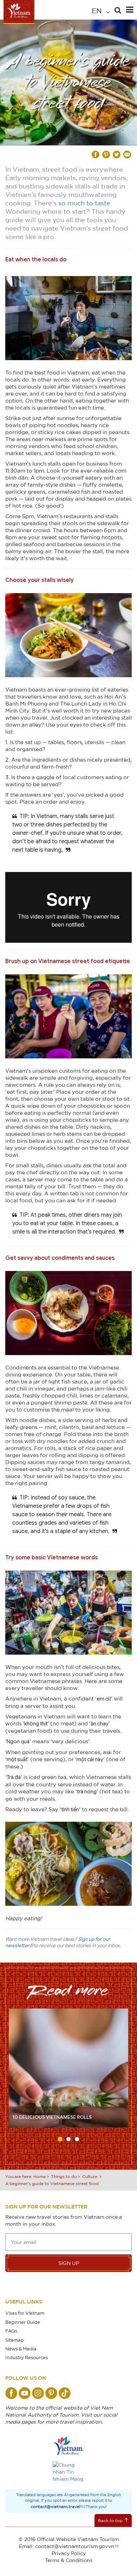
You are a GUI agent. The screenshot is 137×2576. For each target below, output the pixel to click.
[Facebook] (11, 2393)
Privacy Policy (69, 2553)
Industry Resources (27, 2357)
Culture (90, 2176)
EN (98, 11)
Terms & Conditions (69, 2560)
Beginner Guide (23, 2322)
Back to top (110, 2520)
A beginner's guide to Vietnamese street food (52, 2183)
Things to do (64, 2176)
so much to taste (84, 203)
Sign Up (69, 2263)
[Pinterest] (51, 2393)
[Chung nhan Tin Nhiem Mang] (68, 2472)
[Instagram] (38, 2393)
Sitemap (15, 2340)
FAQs (11, 2331)
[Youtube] (25, 2393)
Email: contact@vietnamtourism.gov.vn (67, 2546)
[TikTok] (65, 2393)
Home (40, 2176)
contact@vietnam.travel (56, 2506)
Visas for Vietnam (25, 2313)
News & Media (21, 2349)
